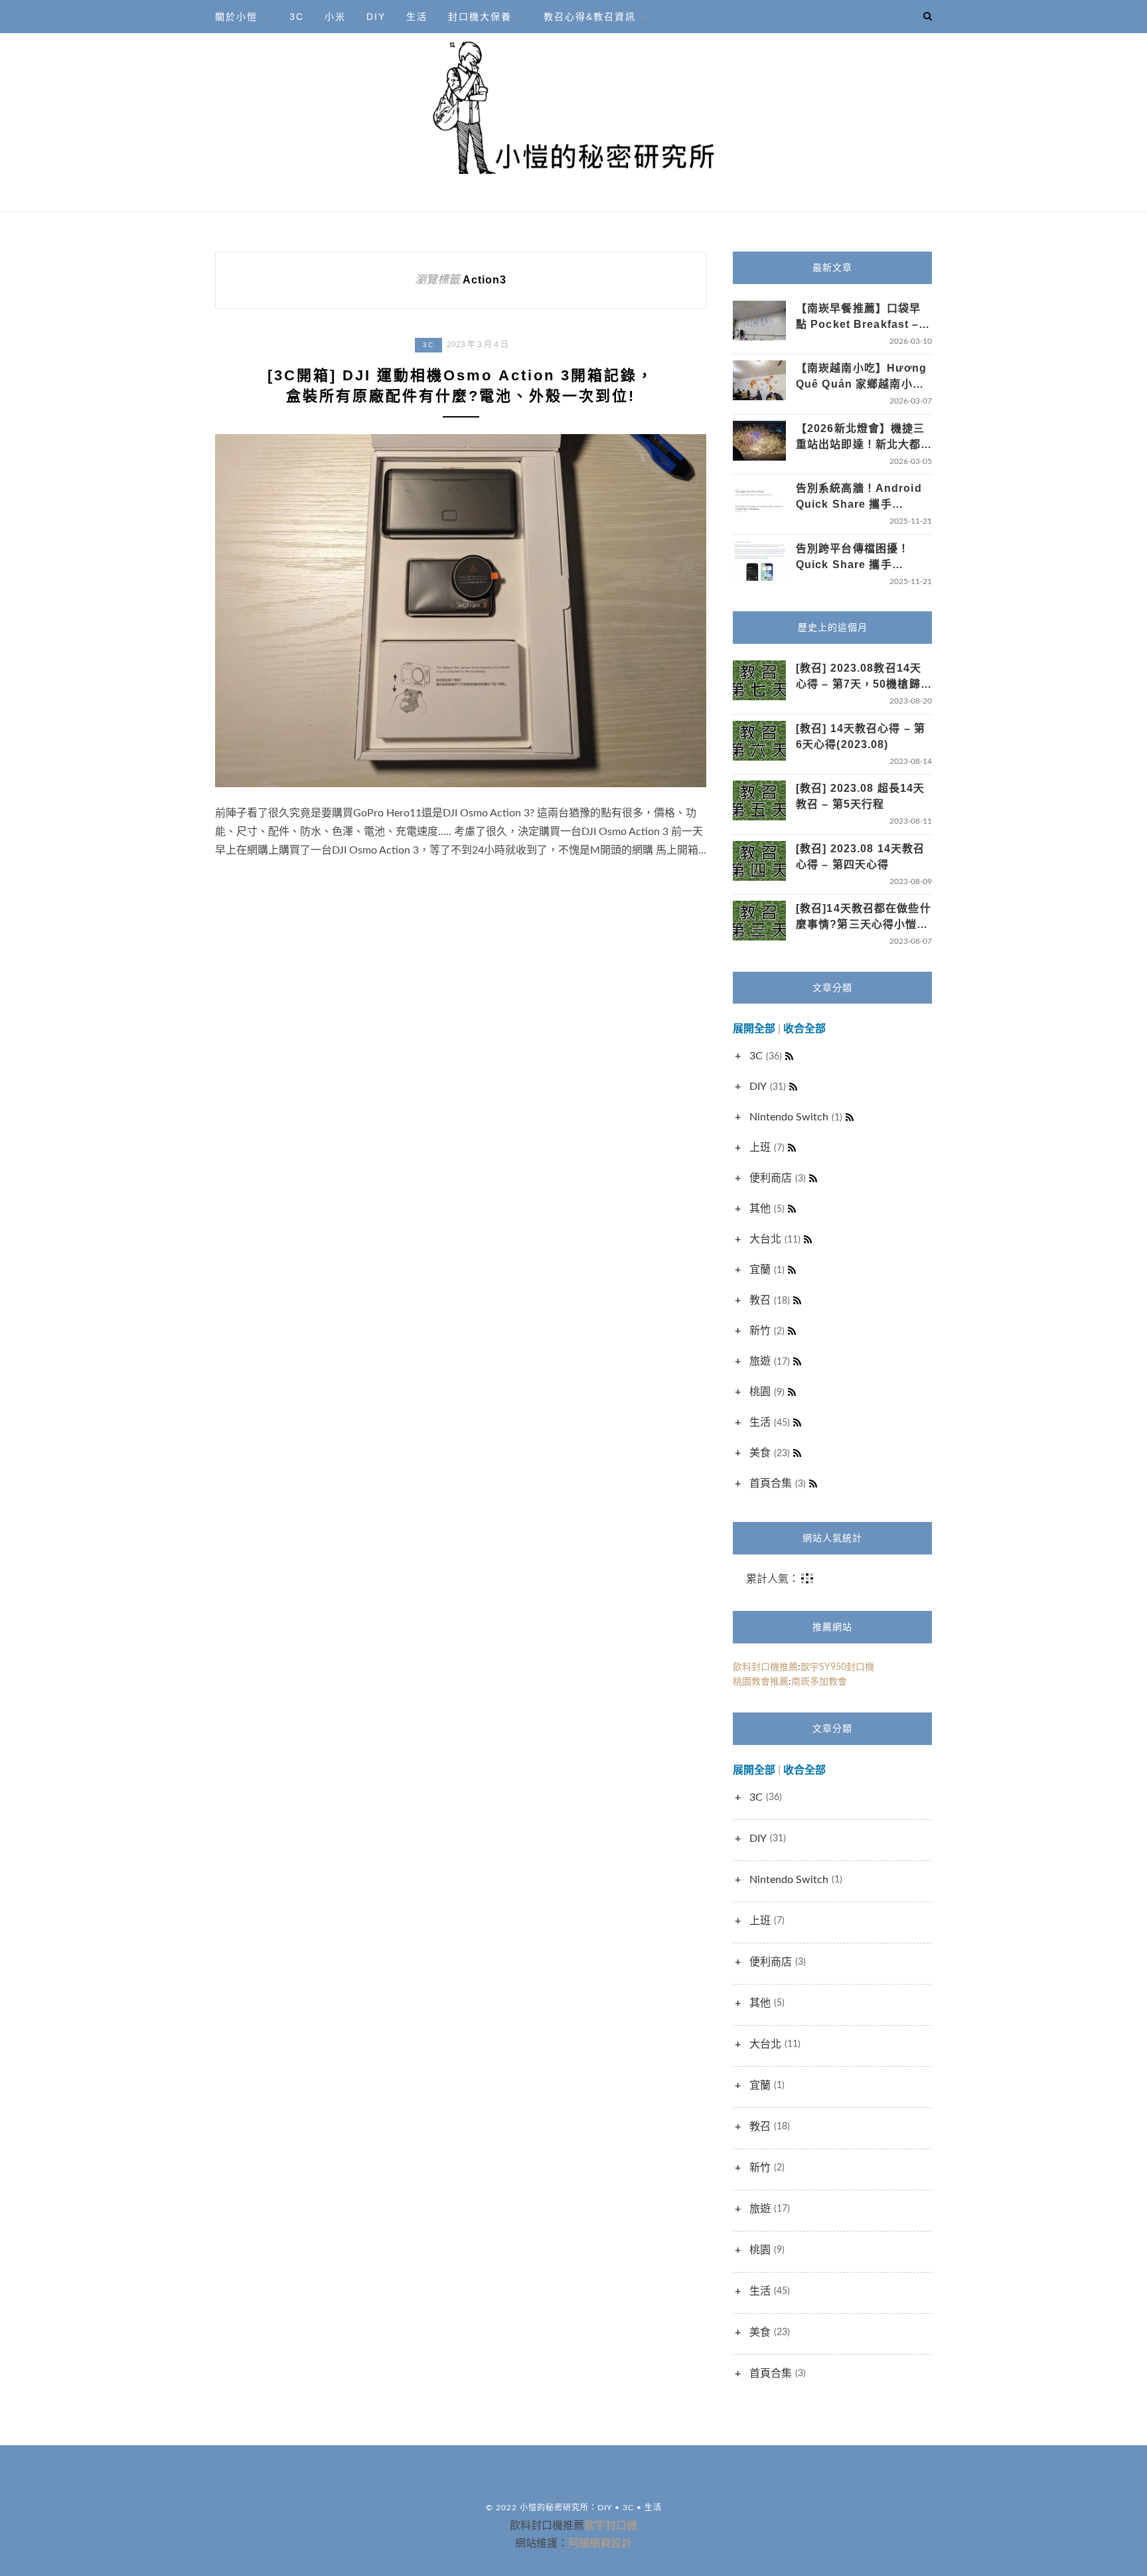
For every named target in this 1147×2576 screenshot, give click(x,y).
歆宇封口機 (611, 2525)
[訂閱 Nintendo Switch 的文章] (850, 1117)
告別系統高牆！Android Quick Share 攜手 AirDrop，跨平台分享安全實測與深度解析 (864, 497)
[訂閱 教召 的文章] (797, 1300)
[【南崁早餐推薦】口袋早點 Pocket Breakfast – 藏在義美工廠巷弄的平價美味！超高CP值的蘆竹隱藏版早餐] (759, 321)
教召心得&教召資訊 (590, 17)
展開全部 (754, 1029)
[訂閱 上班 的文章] (792, 1148)
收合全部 (804, 1029)
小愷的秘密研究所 (554, 2508)
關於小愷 (236, 17)
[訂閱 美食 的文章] (797, 1453)
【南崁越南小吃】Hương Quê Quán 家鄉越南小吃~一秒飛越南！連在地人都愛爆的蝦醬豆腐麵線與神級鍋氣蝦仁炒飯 (863, 377)
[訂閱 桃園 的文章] (792, 1392)
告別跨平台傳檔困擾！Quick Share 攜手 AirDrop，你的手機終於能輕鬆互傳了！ (864, 558)
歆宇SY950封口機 (837, 1667)
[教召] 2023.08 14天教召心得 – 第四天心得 (860, 857)
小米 (335, 17)
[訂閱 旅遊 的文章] (797, 1361)
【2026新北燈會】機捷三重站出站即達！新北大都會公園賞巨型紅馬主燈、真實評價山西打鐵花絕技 (861, 438)
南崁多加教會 (819, 1682)
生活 (417, 17)
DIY (376, 17)
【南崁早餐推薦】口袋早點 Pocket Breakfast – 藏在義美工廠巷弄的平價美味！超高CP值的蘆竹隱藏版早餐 (861, 318)
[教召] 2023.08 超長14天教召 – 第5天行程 (860, 796)
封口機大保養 (480, 17)
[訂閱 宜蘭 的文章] (792, 1270)
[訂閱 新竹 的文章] (792, 1331)
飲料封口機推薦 (765, 1667)
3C (297, 17)
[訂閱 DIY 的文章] (793, 1087)
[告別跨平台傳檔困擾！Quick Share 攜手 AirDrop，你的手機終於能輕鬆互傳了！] (759, 561)
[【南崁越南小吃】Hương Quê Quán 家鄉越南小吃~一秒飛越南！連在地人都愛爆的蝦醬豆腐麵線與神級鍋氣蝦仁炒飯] (759, 380)
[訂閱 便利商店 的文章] (813, 1178)
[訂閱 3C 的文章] (789, 1056)
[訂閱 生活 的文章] (797, 1422)
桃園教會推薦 (761, 1682)
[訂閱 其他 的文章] (792, 1209)
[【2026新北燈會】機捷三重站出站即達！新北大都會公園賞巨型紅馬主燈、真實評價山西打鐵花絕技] (759, 441)
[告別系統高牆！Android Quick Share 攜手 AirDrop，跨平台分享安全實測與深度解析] (759, 501)
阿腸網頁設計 (600, 2543)
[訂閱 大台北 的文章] (808, 1239)
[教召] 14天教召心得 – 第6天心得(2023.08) (861, 736)
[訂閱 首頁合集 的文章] (813, 1483)
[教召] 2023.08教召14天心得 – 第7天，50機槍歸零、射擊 (859, 677)
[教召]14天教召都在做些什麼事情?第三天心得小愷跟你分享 (864, 918)
